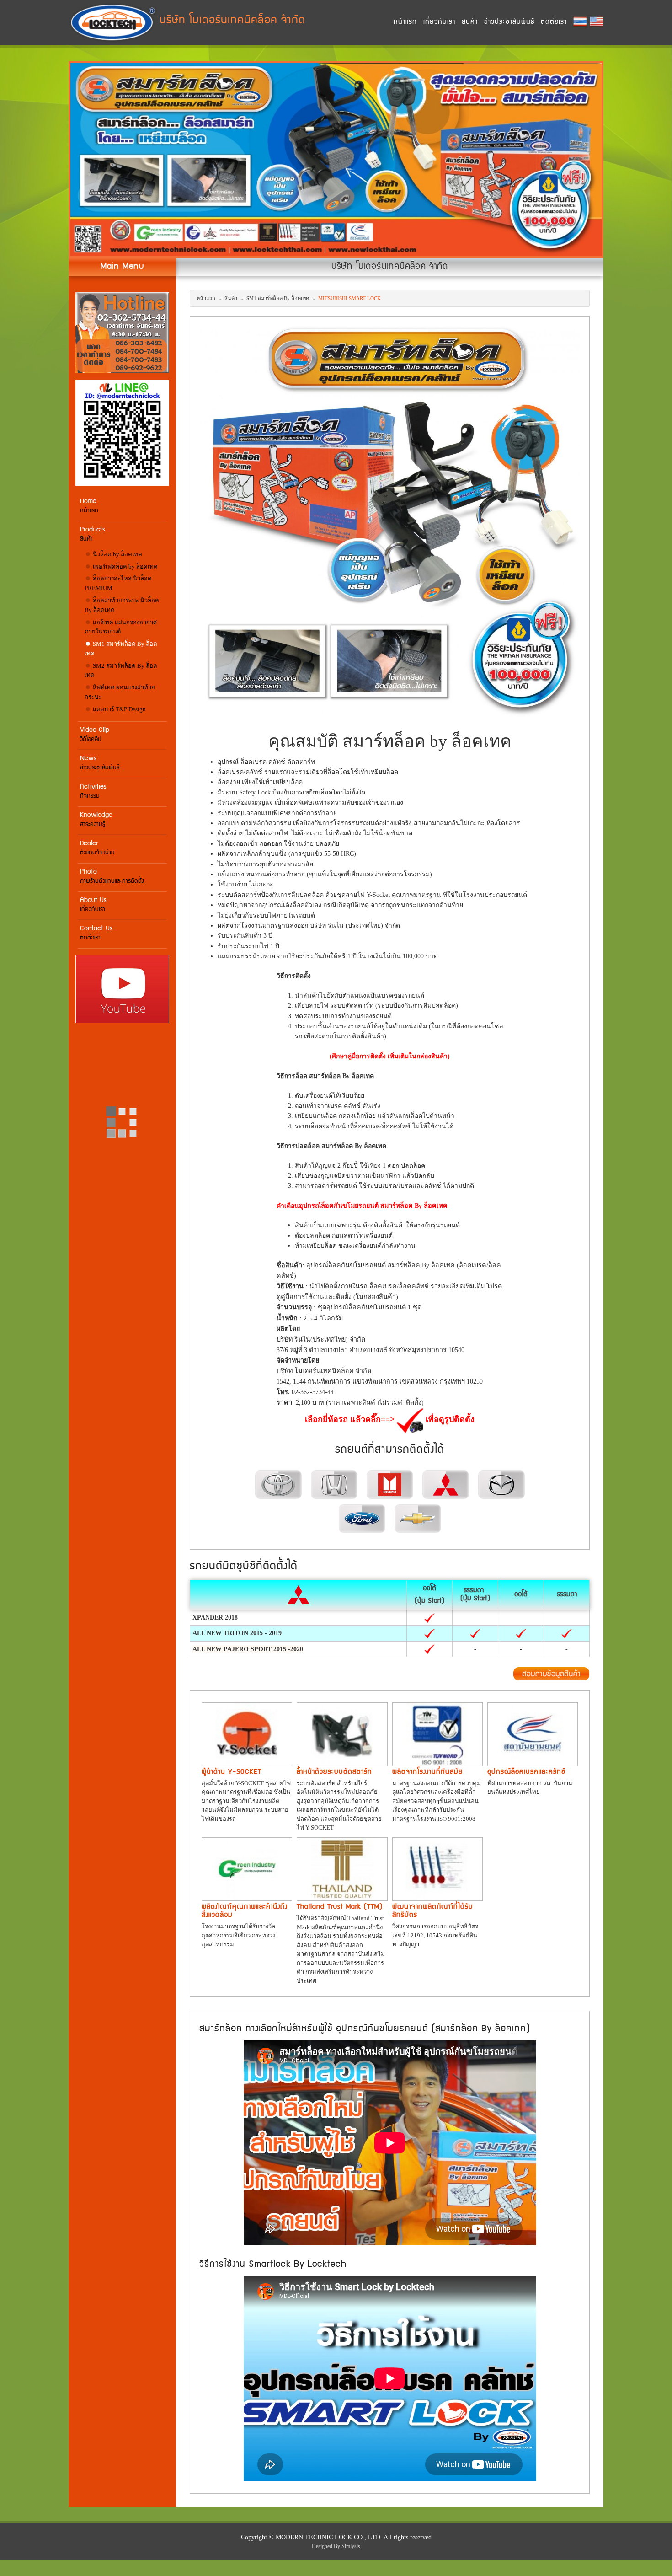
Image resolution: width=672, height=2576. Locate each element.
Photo (112, 877)
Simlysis (351, 2546)
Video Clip (95, 735)
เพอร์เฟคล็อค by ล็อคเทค (125, 566)
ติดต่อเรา (554, 22)
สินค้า (470, 22)
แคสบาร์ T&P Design (119, 709)
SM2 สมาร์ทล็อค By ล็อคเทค (121, 671)
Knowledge (96, 820)
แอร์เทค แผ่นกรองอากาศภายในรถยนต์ (121, 627)
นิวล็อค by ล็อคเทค (117, 554)
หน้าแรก (405, 22)
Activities (93, 792)
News (100, 763)
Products (93, 534)
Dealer (97, 848)
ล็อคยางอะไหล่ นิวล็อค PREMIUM (118, 583)
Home (89, 506)
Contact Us (96, 933)
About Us (93, 905)
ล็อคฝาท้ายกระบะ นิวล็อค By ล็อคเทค (122, 605)
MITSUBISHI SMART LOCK (349, 298)
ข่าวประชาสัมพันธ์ (509, 22)
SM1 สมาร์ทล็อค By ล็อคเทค (121, 649)
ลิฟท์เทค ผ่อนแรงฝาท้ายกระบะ (120, 692)
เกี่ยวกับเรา (439, 22)
